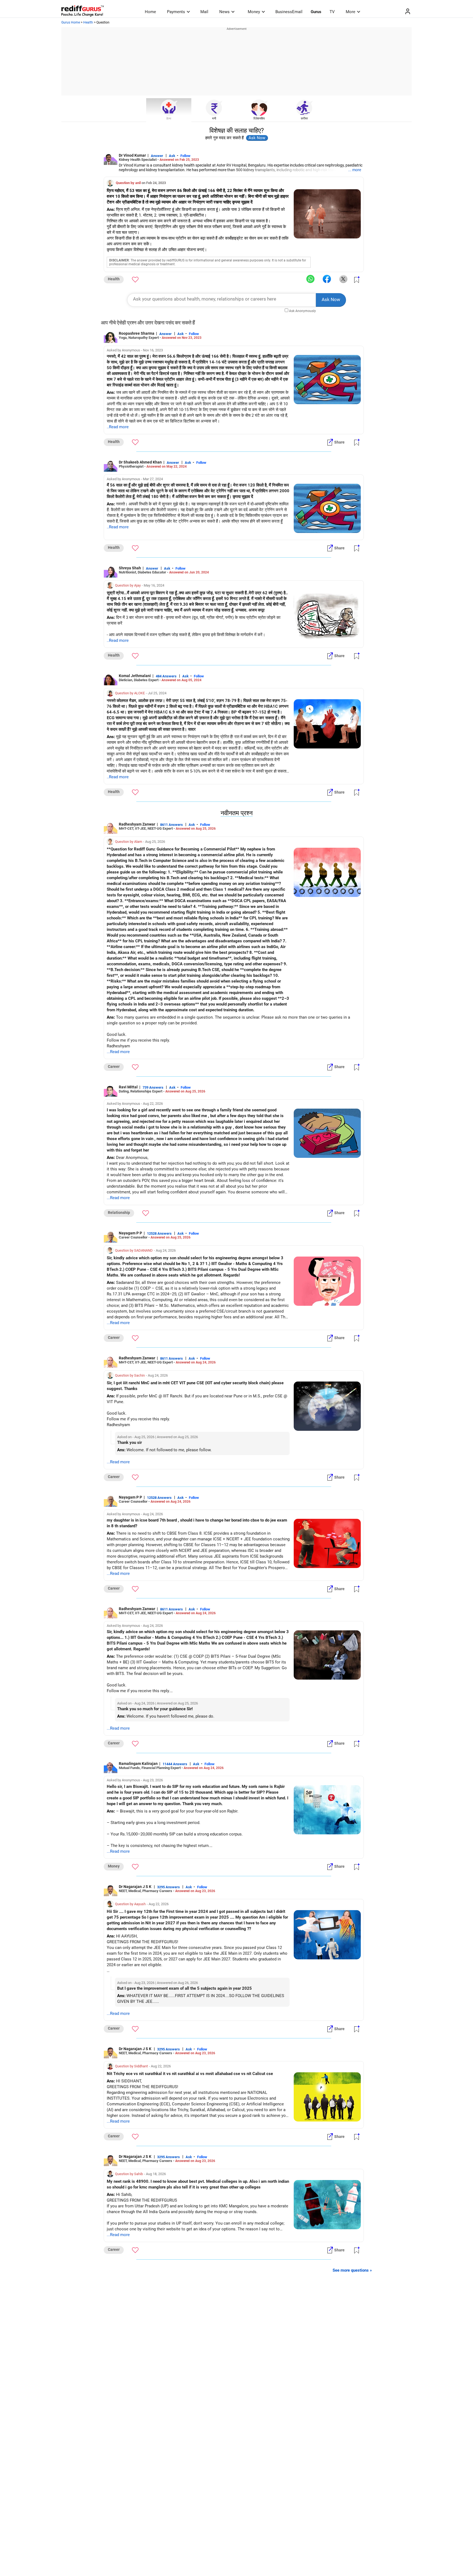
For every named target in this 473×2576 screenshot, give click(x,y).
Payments (176, 12)
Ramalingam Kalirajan (138, 1764)
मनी (214, 119)
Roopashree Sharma (137, 333)
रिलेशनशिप (259, 119)
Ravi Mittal (128, 1087)
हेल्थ (169, 119)
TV (332, 12)
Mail (204, 12)
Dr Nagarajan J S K (135, 1887)
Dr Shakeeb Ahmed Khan (140, 462)
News (224, 12)
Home (150, 12)
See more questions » (352, 2270)
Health (88, 22)
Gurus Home (71, 22)
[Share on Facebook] (327, 279)
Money (254, 12)
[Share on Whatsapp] (310, 279)
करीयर (304, 119)
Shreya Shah (130, 568)
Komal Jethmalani (135, 676)
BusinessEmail (289, 12)
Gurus (316, 12)
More (351, 12)
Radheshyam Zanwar (137, 824)
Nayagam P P (130, 1233)
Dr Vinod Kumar (132, 155)
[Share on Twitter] (343, 279)
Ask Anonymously (302, 311)
